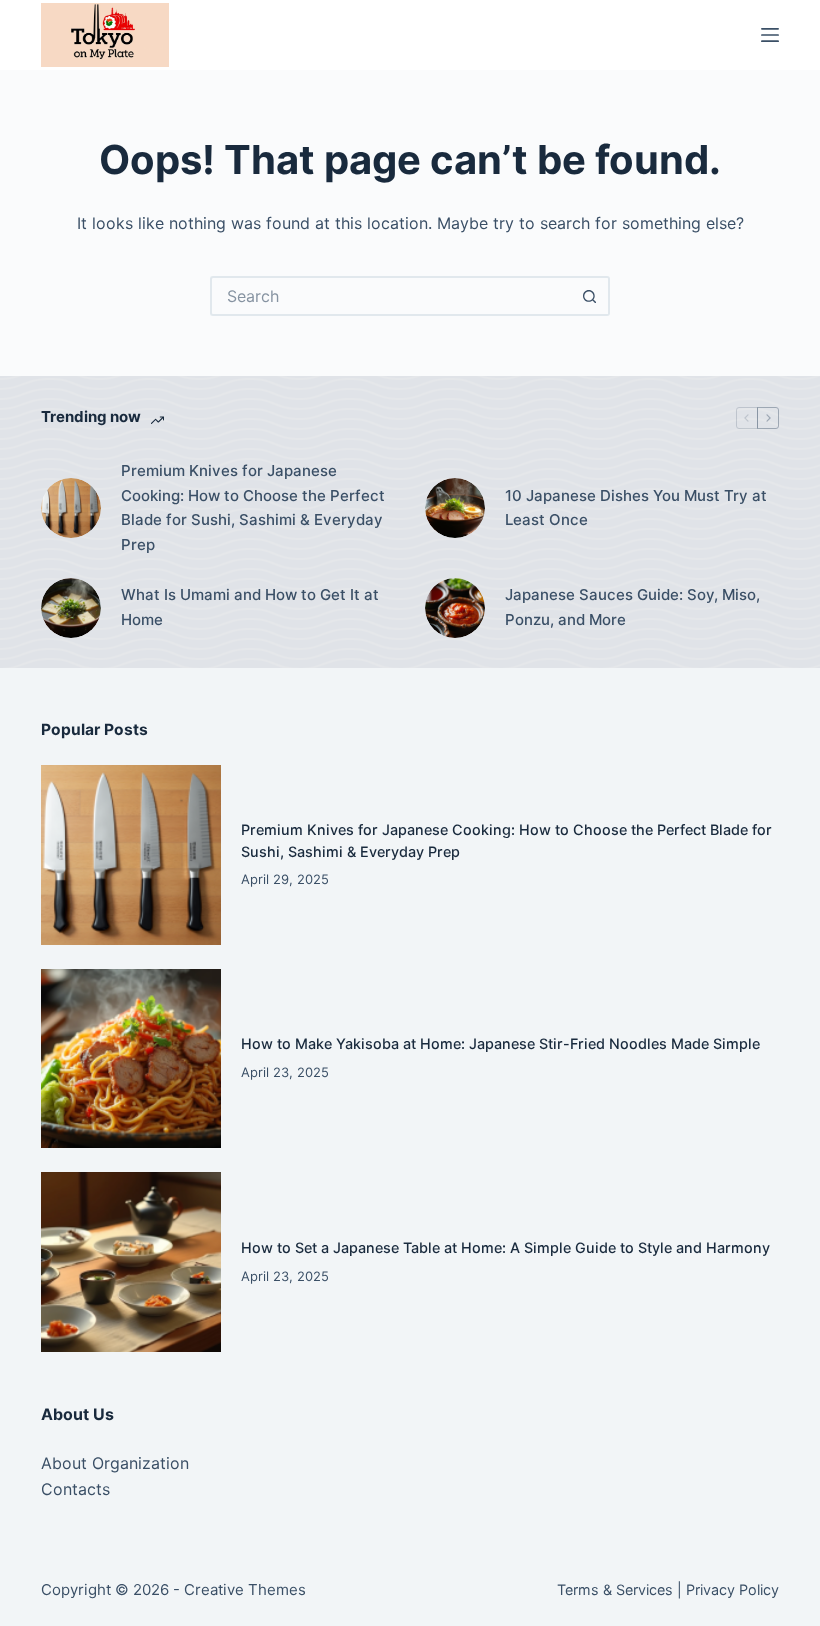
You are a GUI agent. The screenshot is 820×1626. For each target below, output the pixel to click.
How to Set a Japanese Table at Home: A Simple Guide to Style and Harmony (505, 1247)
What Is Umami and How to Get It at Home (250, 607)
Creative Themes (245, 1589)
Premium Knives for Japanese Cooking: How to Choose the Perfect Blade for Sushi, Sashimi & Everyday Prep (253, 507)
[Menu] (770, 35)
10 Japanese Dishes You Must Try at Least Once (636, 508)
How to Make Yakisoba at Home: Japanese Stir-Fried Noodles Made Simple (500, 1043)
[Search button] (590, 296)
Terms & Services (615, 1589)
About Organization (115, 1463)
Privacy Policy (732, 1589)
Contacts (75, 1489)
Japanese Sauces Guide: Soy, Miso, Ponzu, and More (632, 607)
